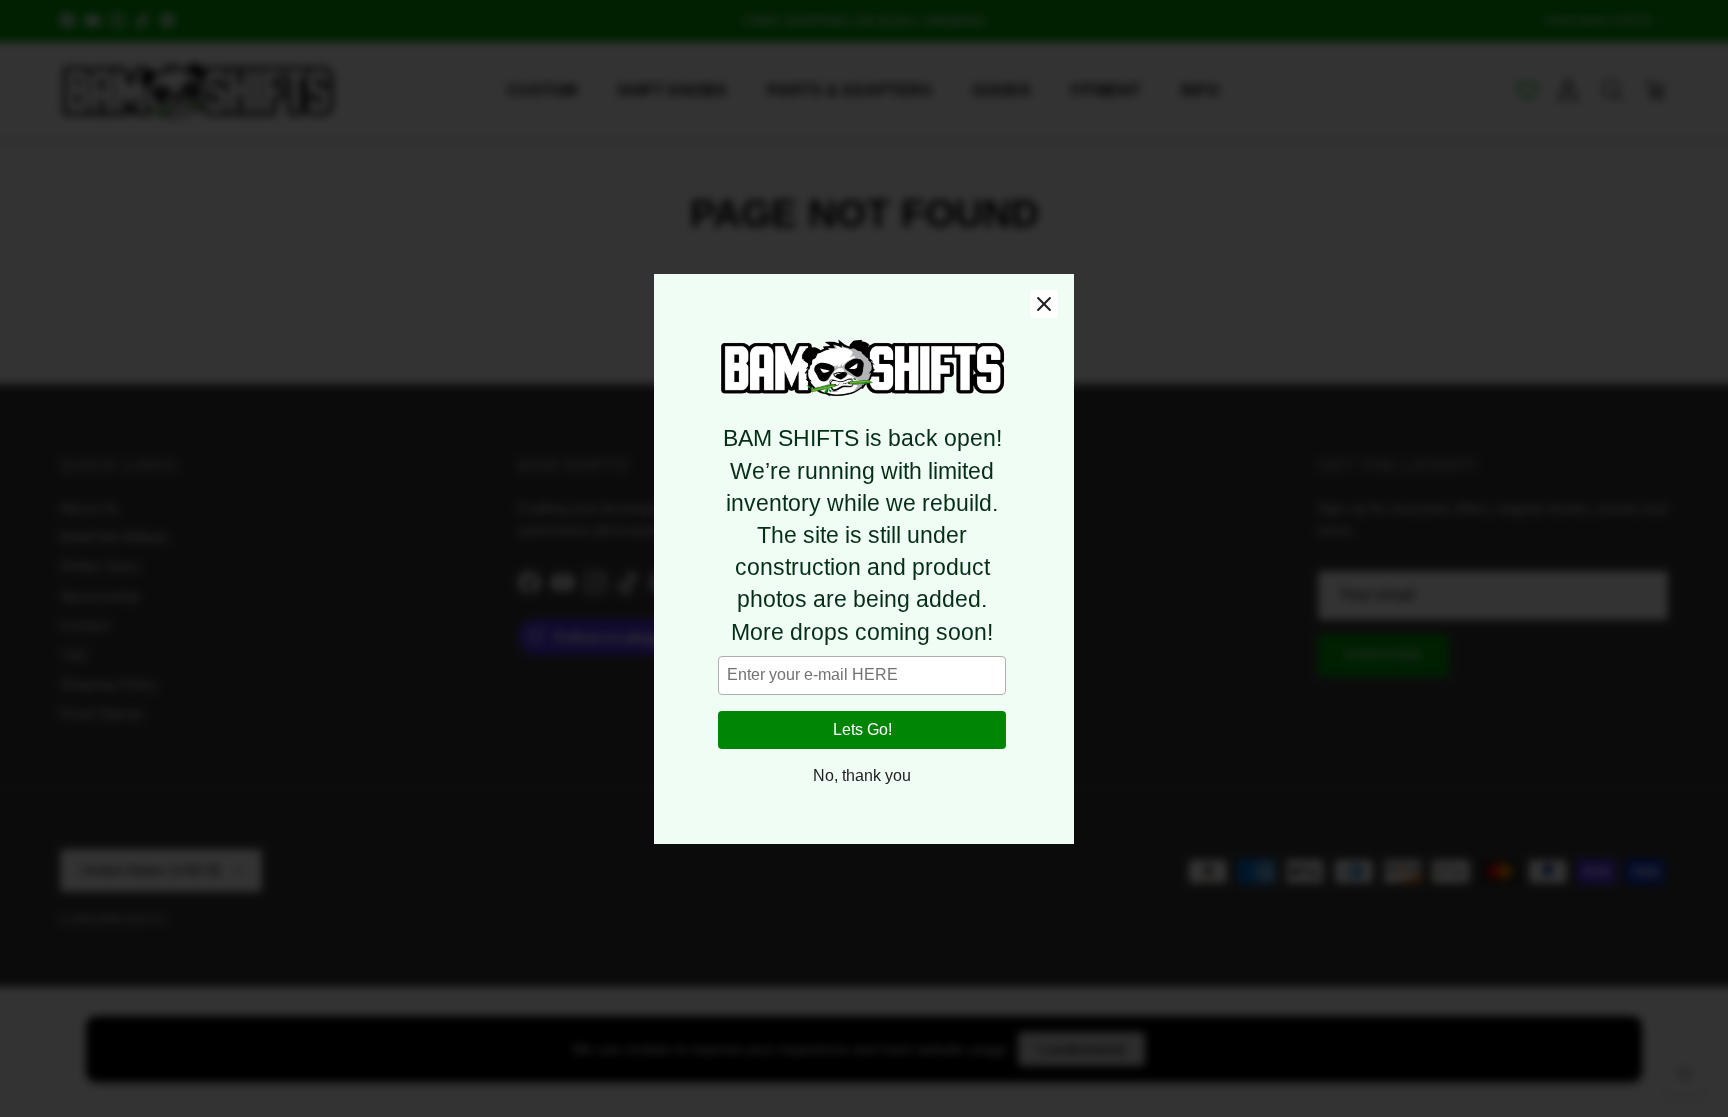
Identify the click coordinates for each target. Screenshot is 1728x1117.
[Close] (1044, 304)
